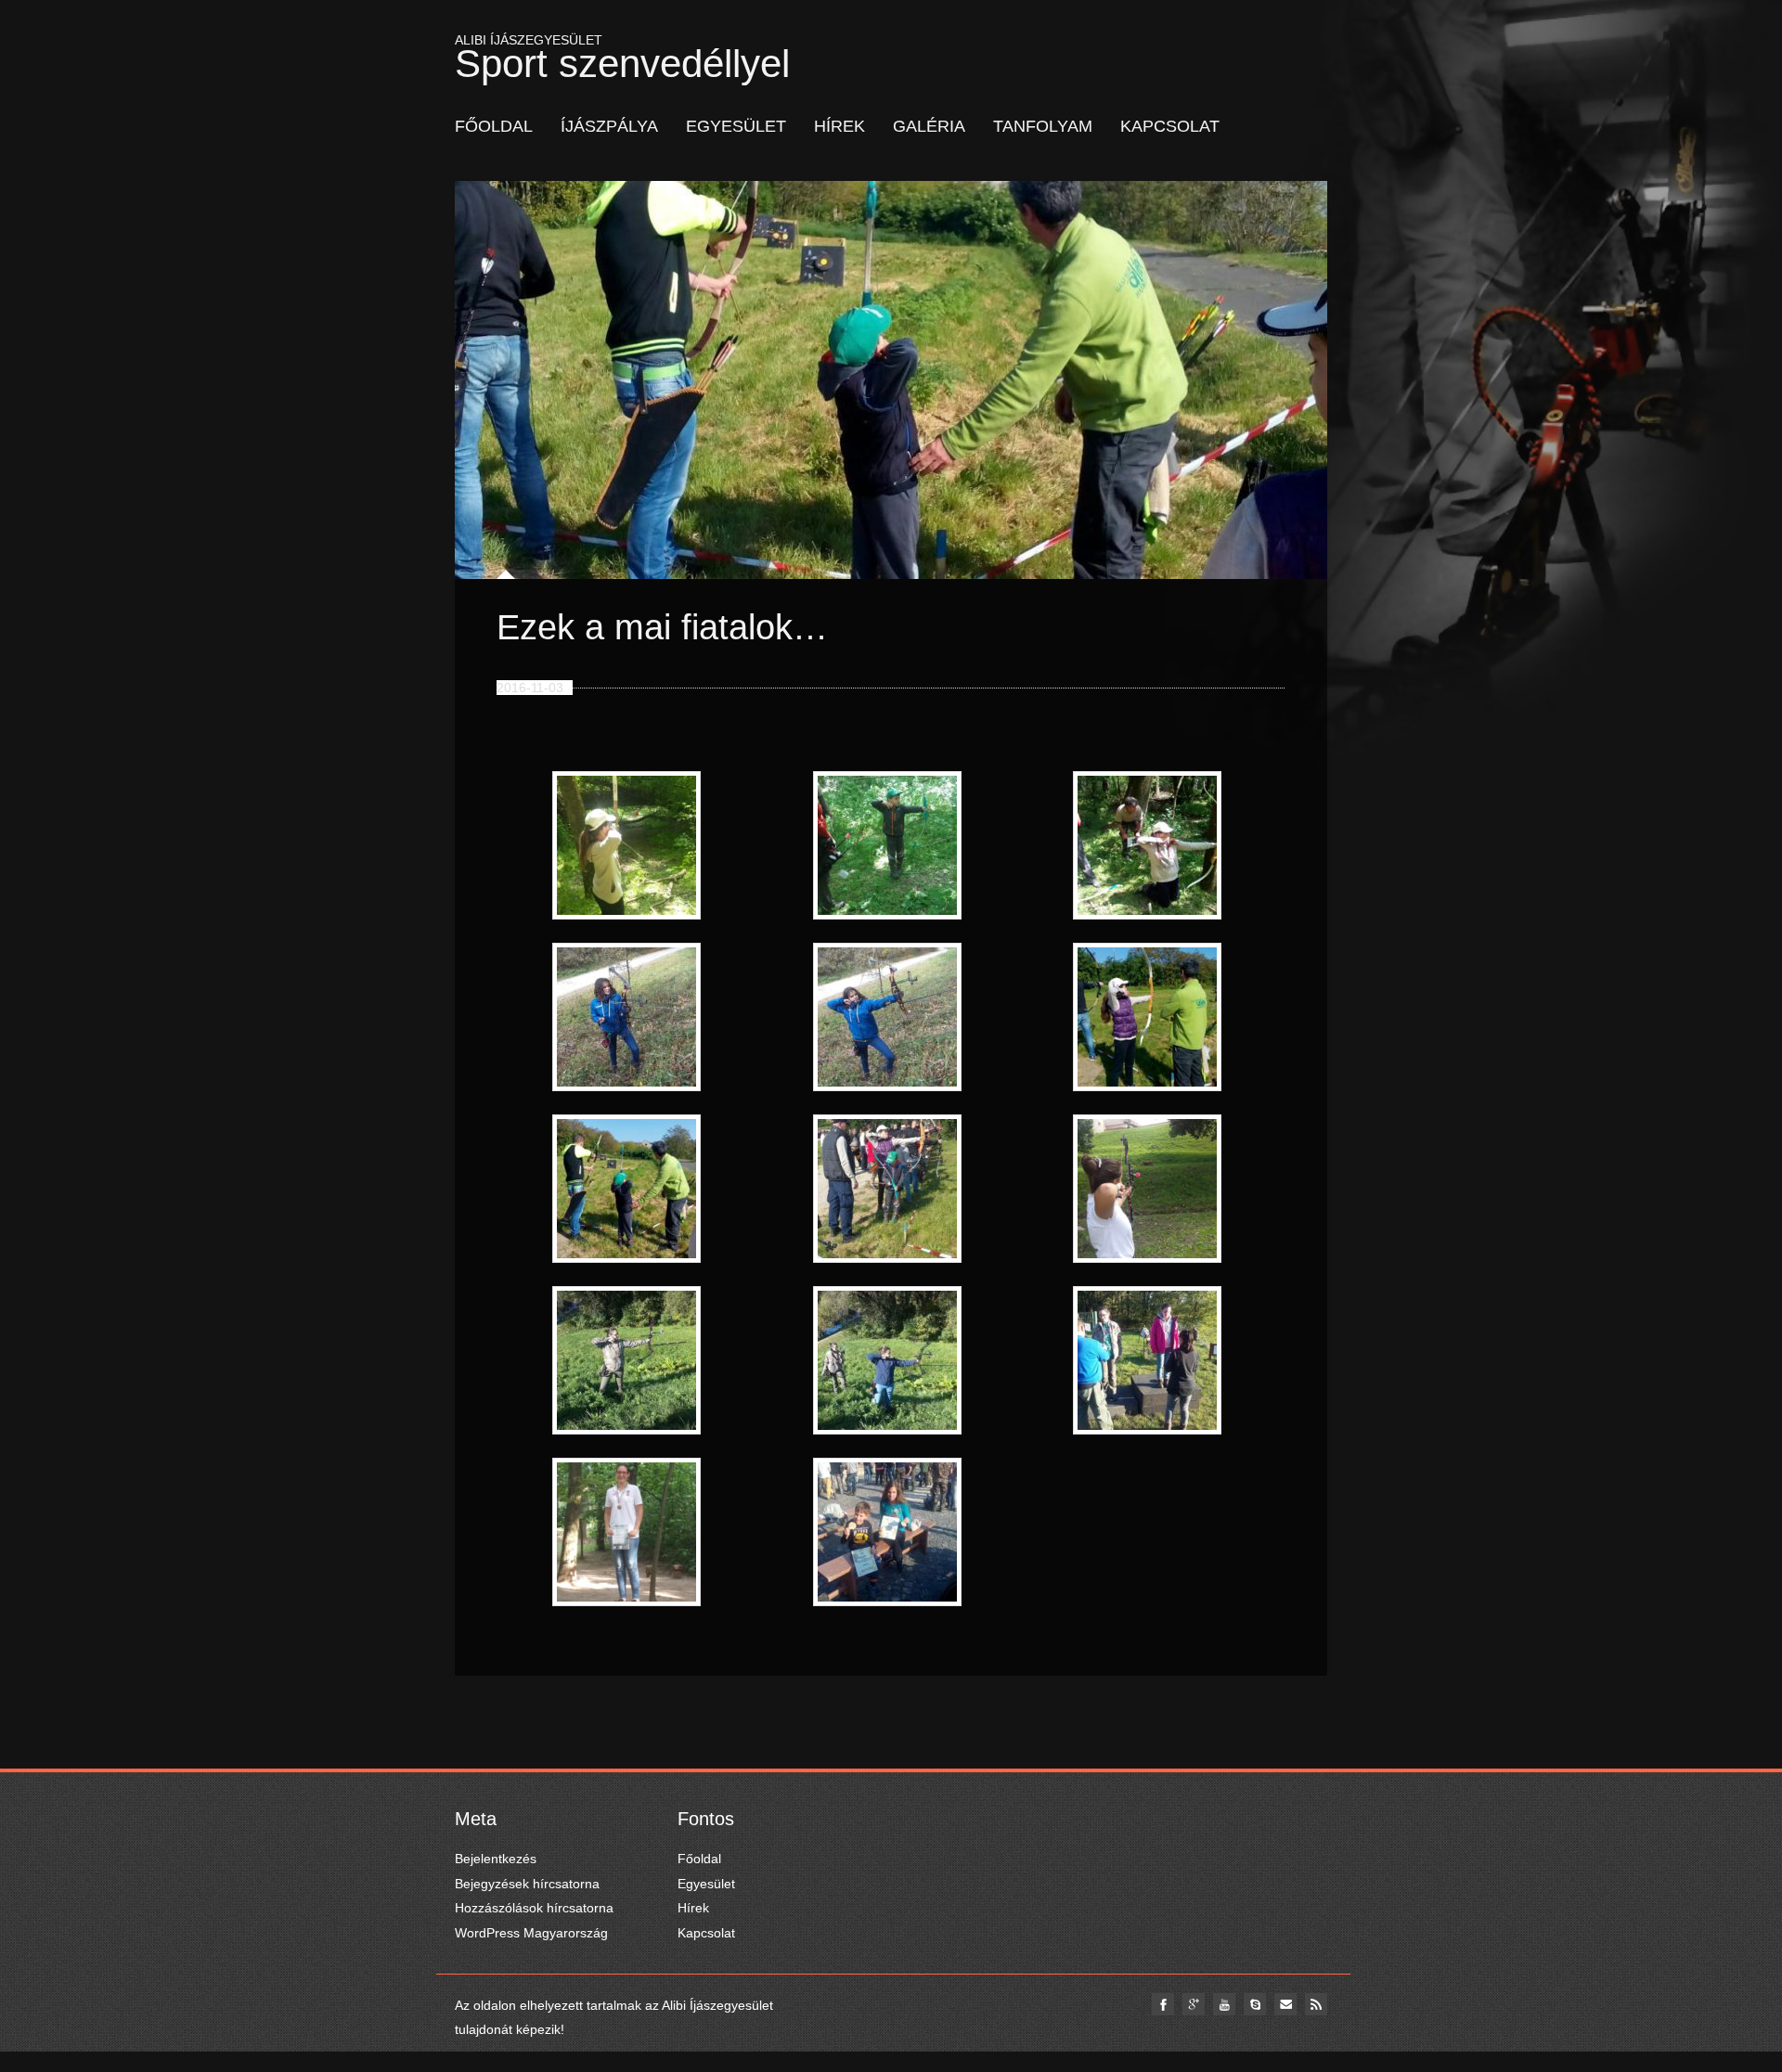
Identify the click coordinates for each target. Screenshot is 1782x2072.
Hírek (839, 126)
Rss (1316, 2004)
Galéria (929, 126)
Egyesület (736, 126)
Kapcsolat (1170, 126)
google (1194, 2004)
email (1285, 2004)
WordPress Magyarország (531, 1933)
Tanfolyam (1043, 126)
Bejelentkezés (496, 1859)
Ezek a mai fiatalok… (662, 627)
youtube (1224, 2004)
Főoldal (494, 126)
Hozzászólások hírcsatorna (534, 1908)
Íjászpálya (609, 126)
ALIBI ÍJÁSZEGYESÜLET (622, 54)
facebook (1163, 2004)
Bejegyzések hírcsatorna (527, 1884)
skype (1255, 2004)
